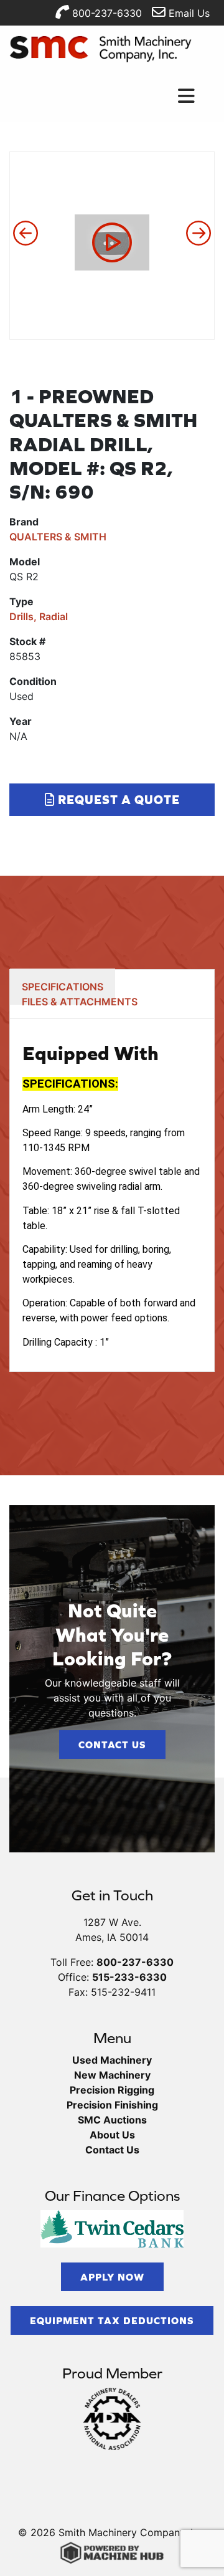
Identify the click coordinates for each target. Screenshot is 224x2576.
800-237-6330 (105, 13)
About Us (112, 2135)
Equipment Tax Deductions (112, 2320)
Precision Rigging (112, 2090)
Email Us (188, 13)
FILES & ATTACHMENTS (80, 1002)
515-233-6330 (129, 1977)
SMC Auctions (112, 2120)
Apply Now (112, 2277)
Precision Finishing (112, 2105)
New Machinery (112, 2075)
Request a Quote (117, 799)
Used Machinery (112, 2060)
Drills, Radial (39, 616)
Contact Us (112, 1745)
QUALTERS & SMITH (58, 537)
